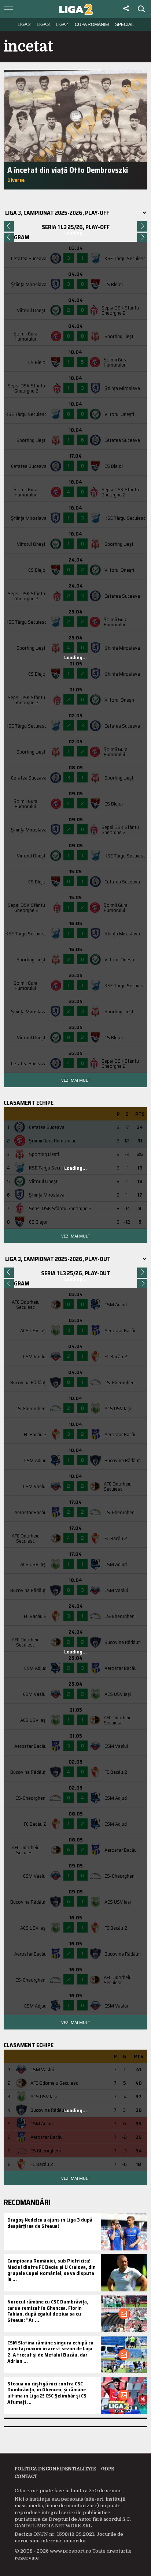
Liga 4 (62, 25)
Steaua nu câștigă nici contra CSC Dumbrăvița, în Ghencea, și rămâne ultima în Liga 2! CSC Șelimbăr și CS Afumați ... (47, 2393)
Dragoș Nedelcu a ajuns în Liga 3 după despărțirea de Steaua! (50, 2223)
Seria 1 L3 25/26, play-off (76, 227)
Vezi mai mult (75, 1080)
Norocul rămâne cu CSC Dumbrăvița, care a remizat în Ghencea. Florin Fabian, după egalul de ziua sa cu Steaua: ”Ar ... (48, 2311)
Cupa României (92, 25)
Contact (26, 2477)
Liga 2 (24, 25)
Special (124, 25)
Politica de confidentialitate (55, 2469)
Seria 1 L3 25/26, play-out (76, 1273)
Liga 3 (43, 25)
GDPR (108, 2469)
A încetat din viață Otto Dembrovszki (68, 170)
